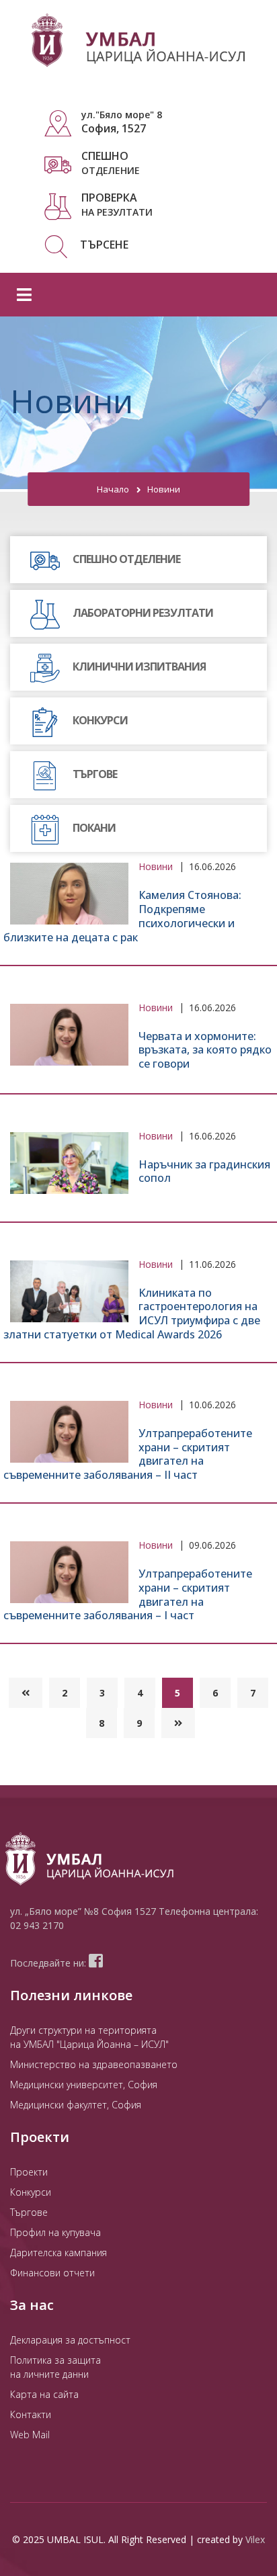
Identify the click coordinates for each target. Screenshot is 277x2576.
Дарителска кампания (58, 2252)
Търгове (29, 2212)
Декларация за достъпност (70, 2340)
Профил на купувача (55, 2232)
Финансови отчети (52, 2273)
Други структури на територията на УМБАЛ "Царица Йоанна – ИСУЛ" (89, 2037)
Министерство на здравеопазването (94, 2064)
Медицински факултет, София (76, 2105)
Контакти (31, 2414)
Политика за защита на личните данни (55, 2367)
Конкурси (31, 2192)
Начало (113, 489)
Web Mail (30, 2435)
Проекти (29, 2172)
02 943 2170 (37, 1925)
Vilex (255, 2539)
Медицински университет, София (84, 2085)
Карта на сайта (44, 2394)
